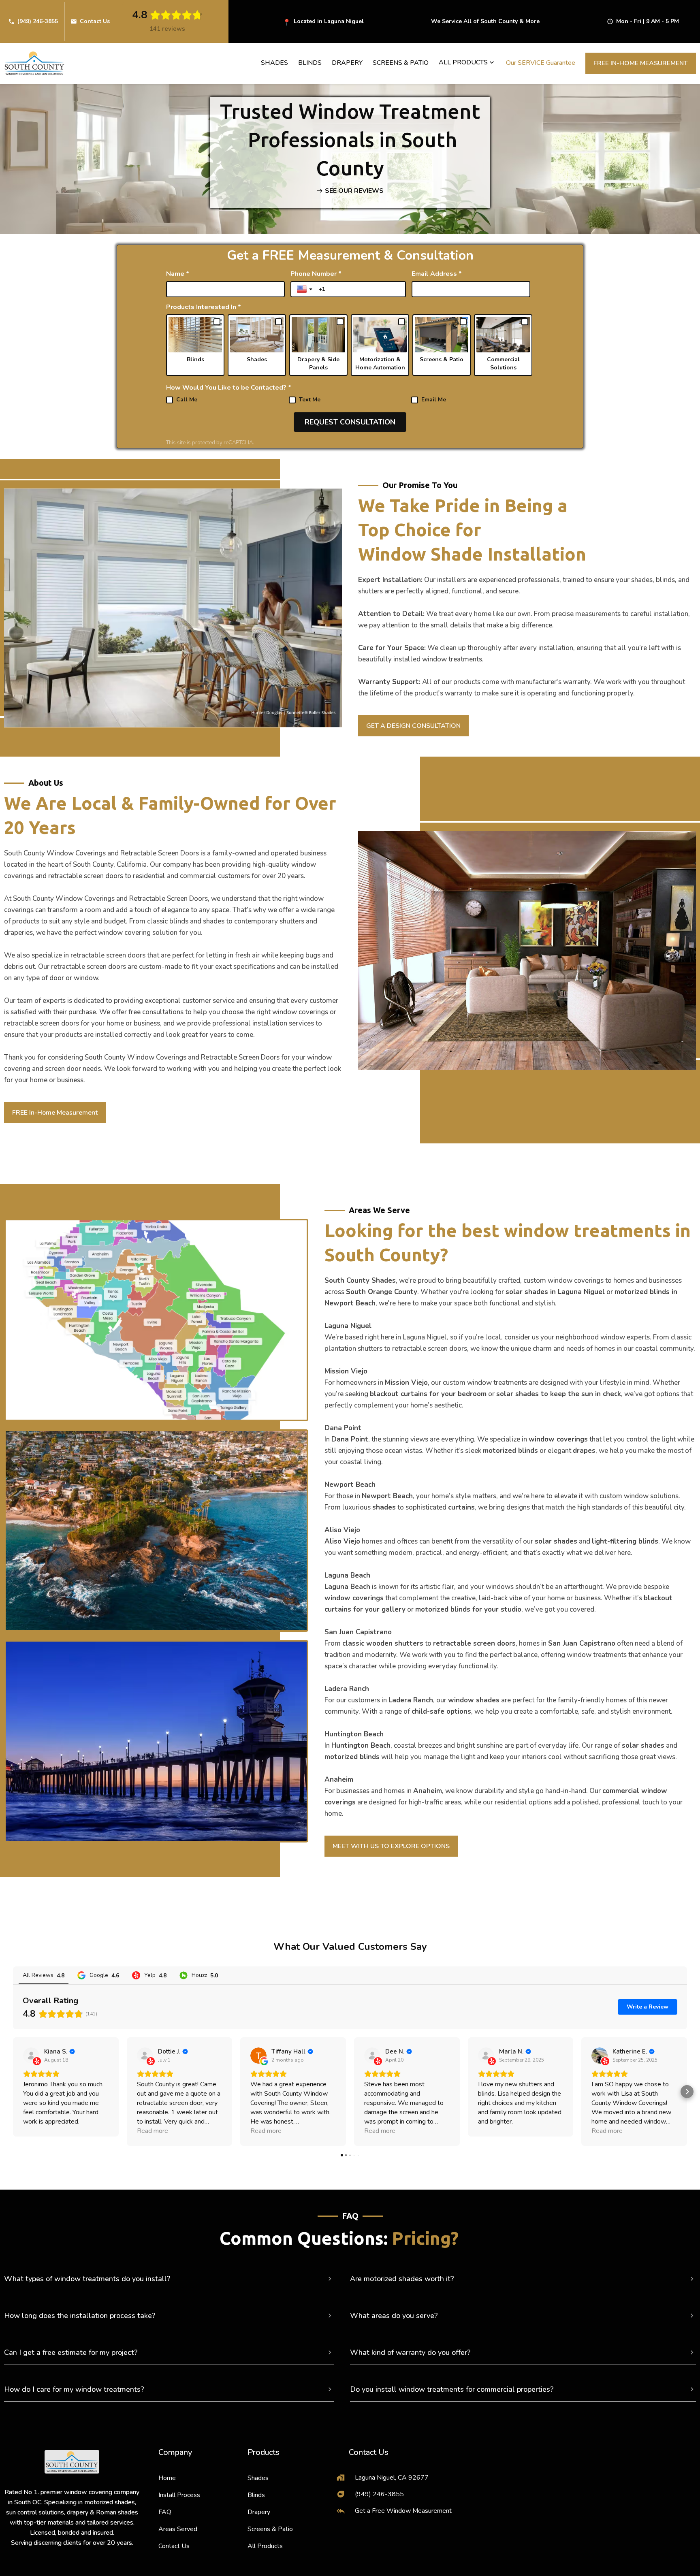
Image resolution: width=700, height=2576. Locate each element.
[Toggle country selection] (305, 289)
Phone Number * (316, 274)
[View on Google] (258, 2056)
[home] (34, 63)
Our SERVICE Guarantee (541, 63)
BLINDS (310, 63)
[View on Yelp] (31, 2056)
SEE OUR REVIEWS (354, 191)
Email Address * (437, 274)
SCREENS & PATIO (401, 63)
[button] (467, 62)
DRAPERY (347, 63)
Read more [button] (153, 2131)
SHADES (274, 63)
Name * (178, 274)
